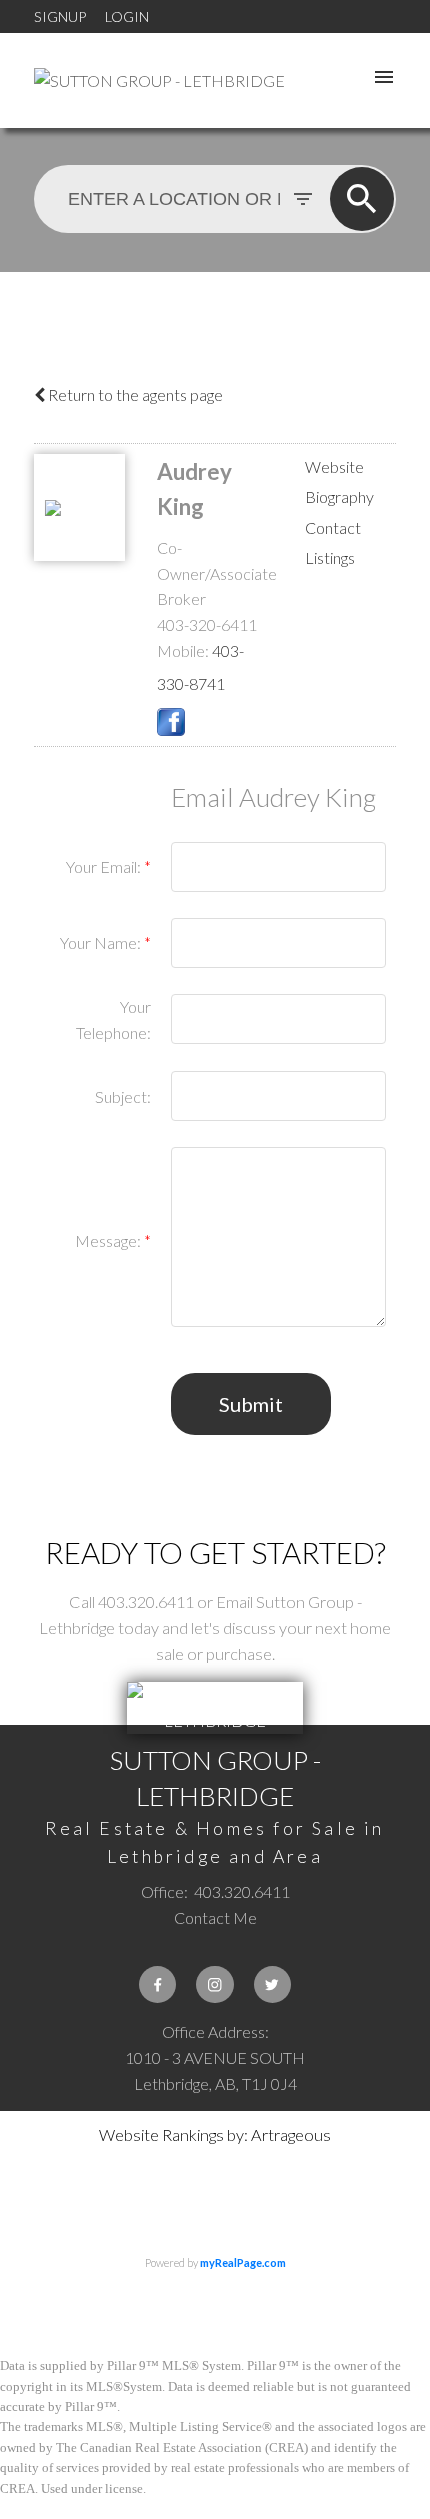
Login (127, 16)
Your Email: (105, 866)
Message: (109, 1240)
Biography (339, 496)
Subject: (123, 1096)
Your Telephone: (113, 1019)
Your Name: (102, 942)
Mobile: (183, 650)
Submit (251, 1404)
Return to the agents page (134, 394)
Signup (60, 16)
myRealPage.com (243, 2262)
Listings (330, 557)
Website (334, 466)
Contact (333, 527)
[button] (157, 1984)
